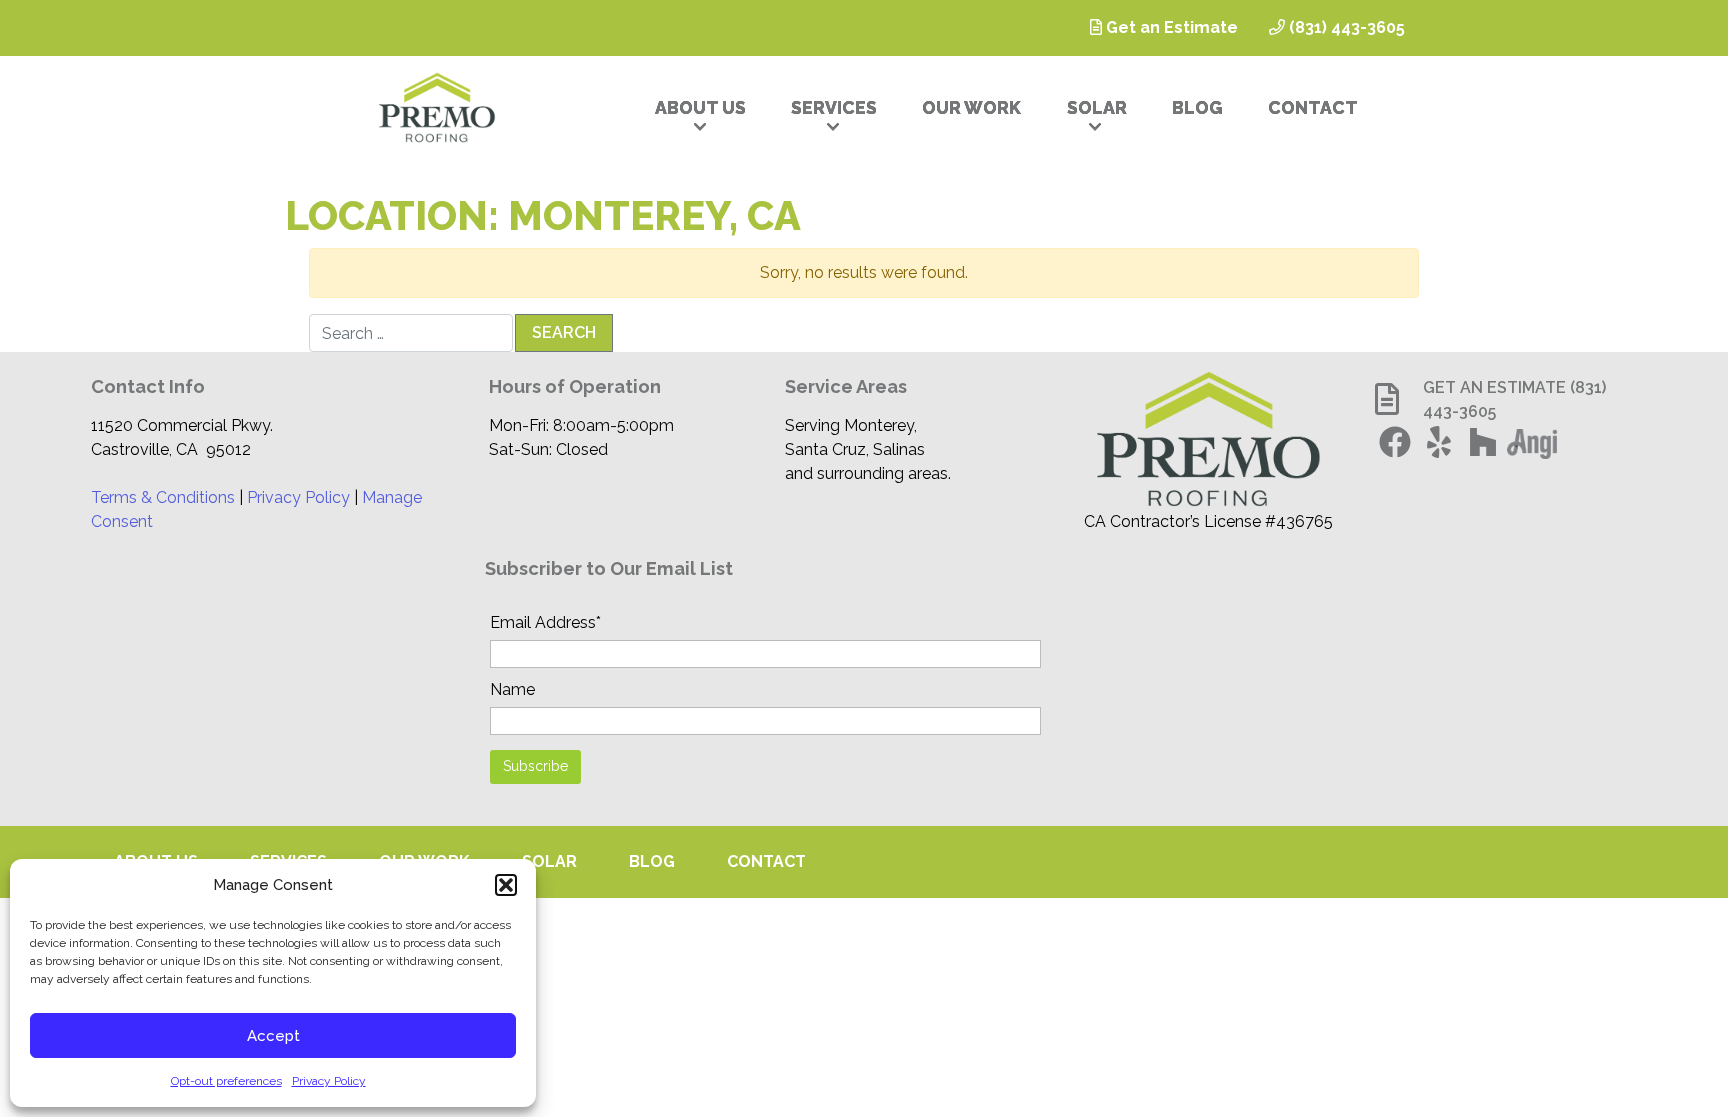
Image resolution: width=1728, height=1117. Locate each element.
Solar (1097, 107)
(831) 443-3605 (1345, 27)
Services (834, 107)
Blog (1197, 107)
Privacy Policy (329, 1081)
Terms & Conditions (163, 497)
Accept (273, 1036)
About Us (700, 107)
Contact (1313, 107)
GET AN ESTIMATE (1494, 387)
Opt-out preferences (226, 1081)
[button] (506, 885)
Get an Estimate (1170, 27)
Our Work (971, 107)
